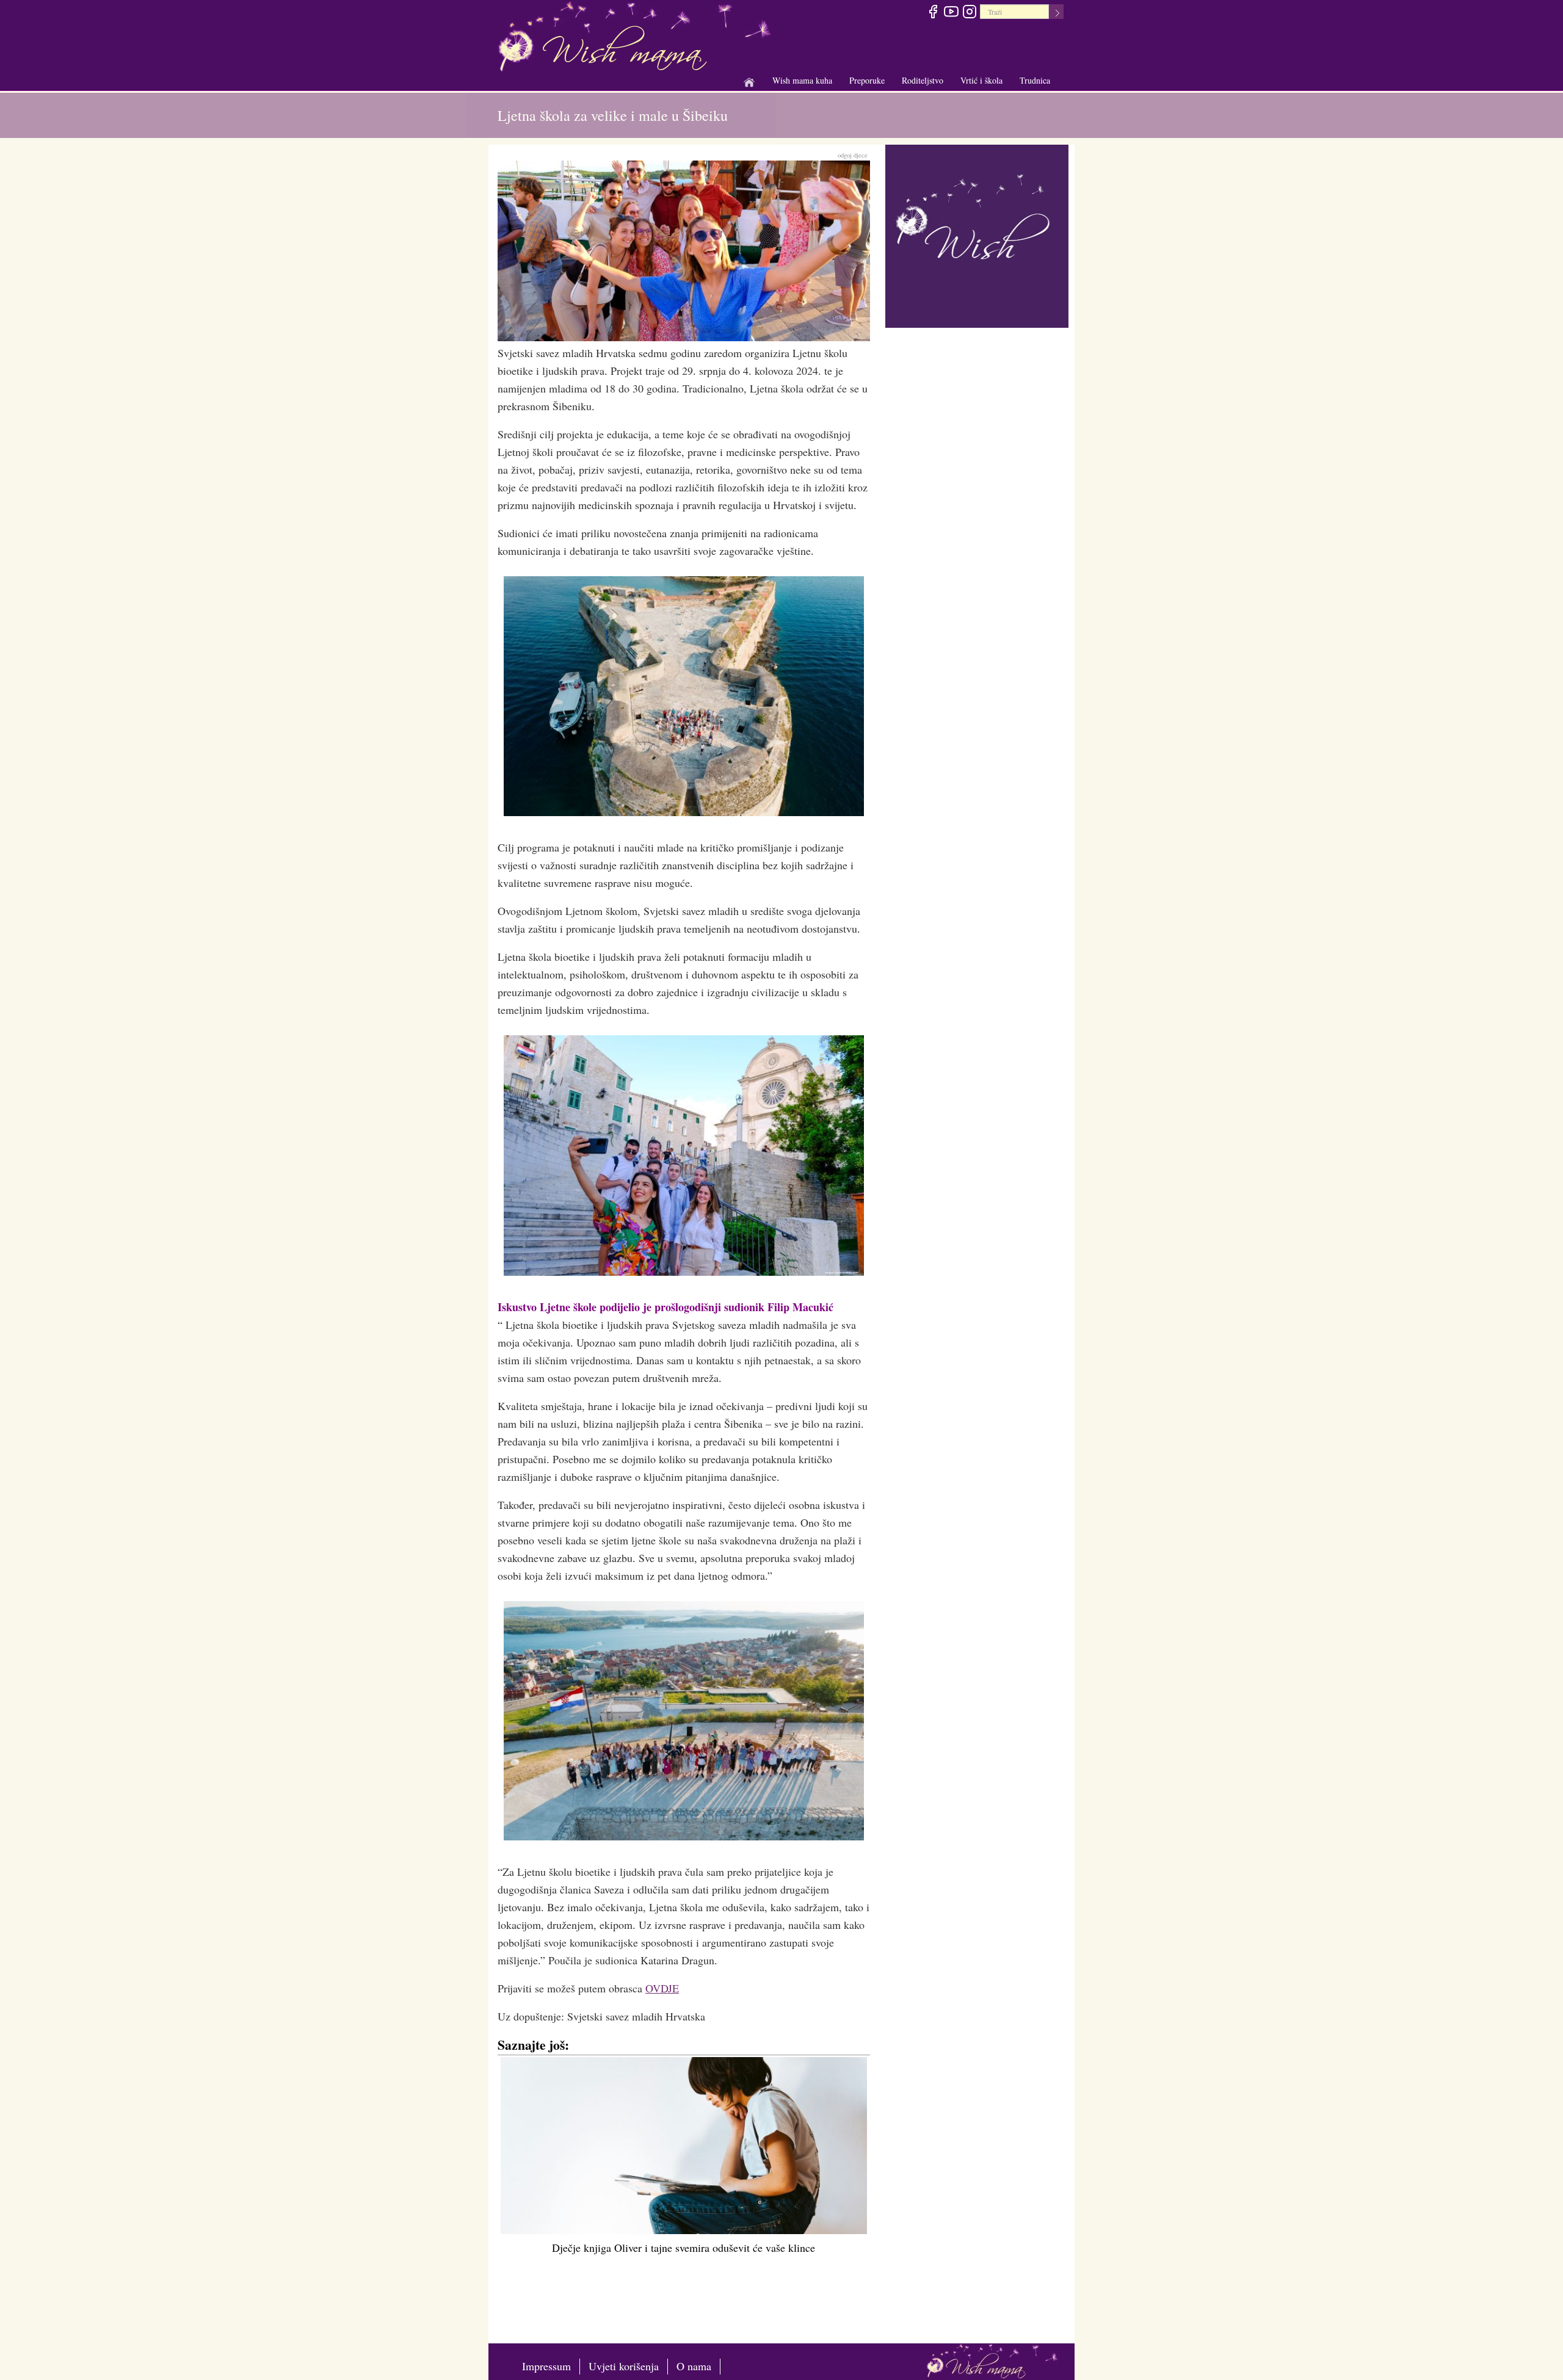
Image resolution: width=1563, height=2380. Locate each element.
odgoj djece (853, 155)
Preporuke (867, 81)
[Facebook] (933, 13)
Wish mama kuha (802, 81)
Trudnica (1035, 80)
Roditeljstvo (923, 81)
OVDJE (662, 1988)
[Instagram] (969, 13)
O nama (694, 2366)
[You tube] (951, 13)
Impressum (546, 2366)
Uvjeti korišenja (624, 2366)
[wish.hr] (977, 234)
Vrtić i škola (981, 81)
